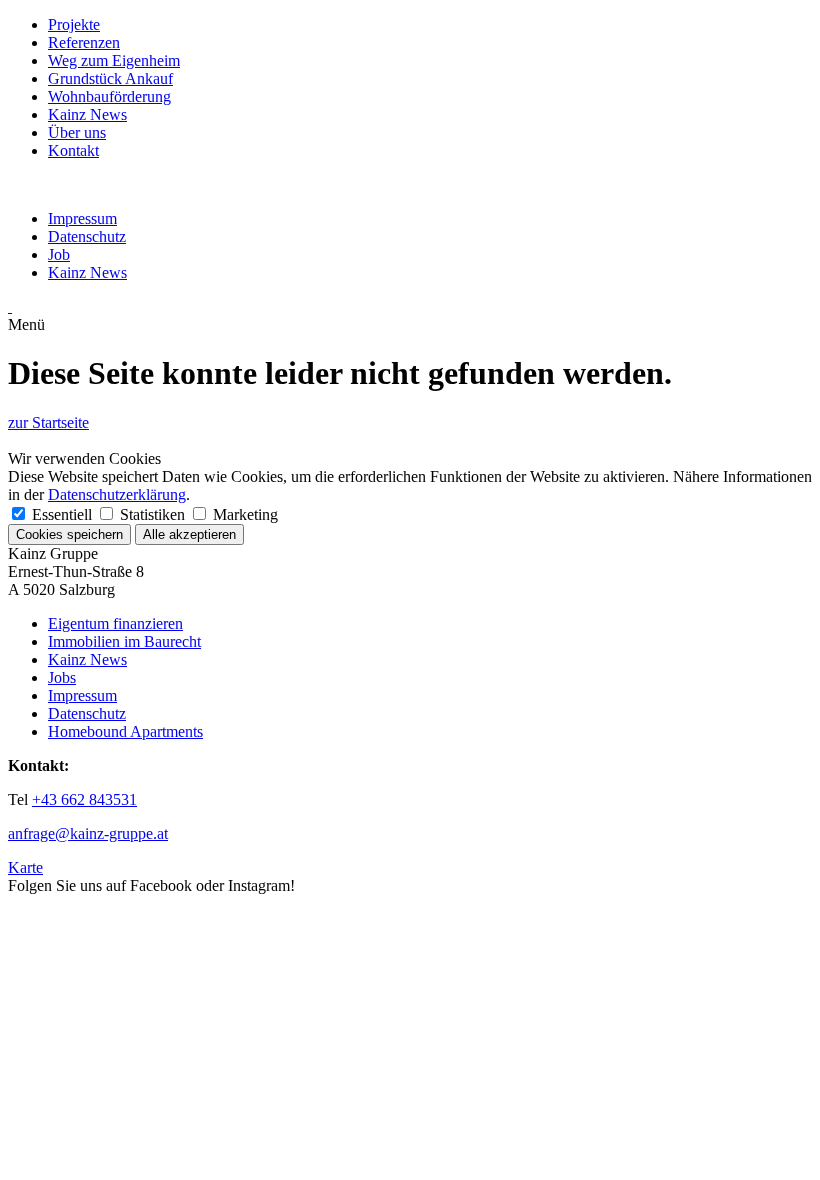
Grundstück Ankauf (110, 78)
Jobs (62, 677)
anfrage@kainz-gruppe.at (88, 833)
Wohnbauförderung (109, 96)
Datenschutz (87, 236)
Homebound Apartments (125, 731)
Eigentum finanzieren (115, 623)
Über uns (77, 132)
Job (59, 254)
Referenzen (84, 42)
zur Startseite (48, 422)
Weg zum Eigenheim (114, 60)
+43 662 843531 (84, 799)
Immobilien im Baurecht (124, 641)
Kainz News (87, 114)
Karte (25, 867)
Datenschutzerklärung (117, 494)
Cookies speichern (69, 534)
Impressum (82, 218)
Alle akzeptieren (189, 534)
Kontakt (73, 150)
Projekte (74, 24)
